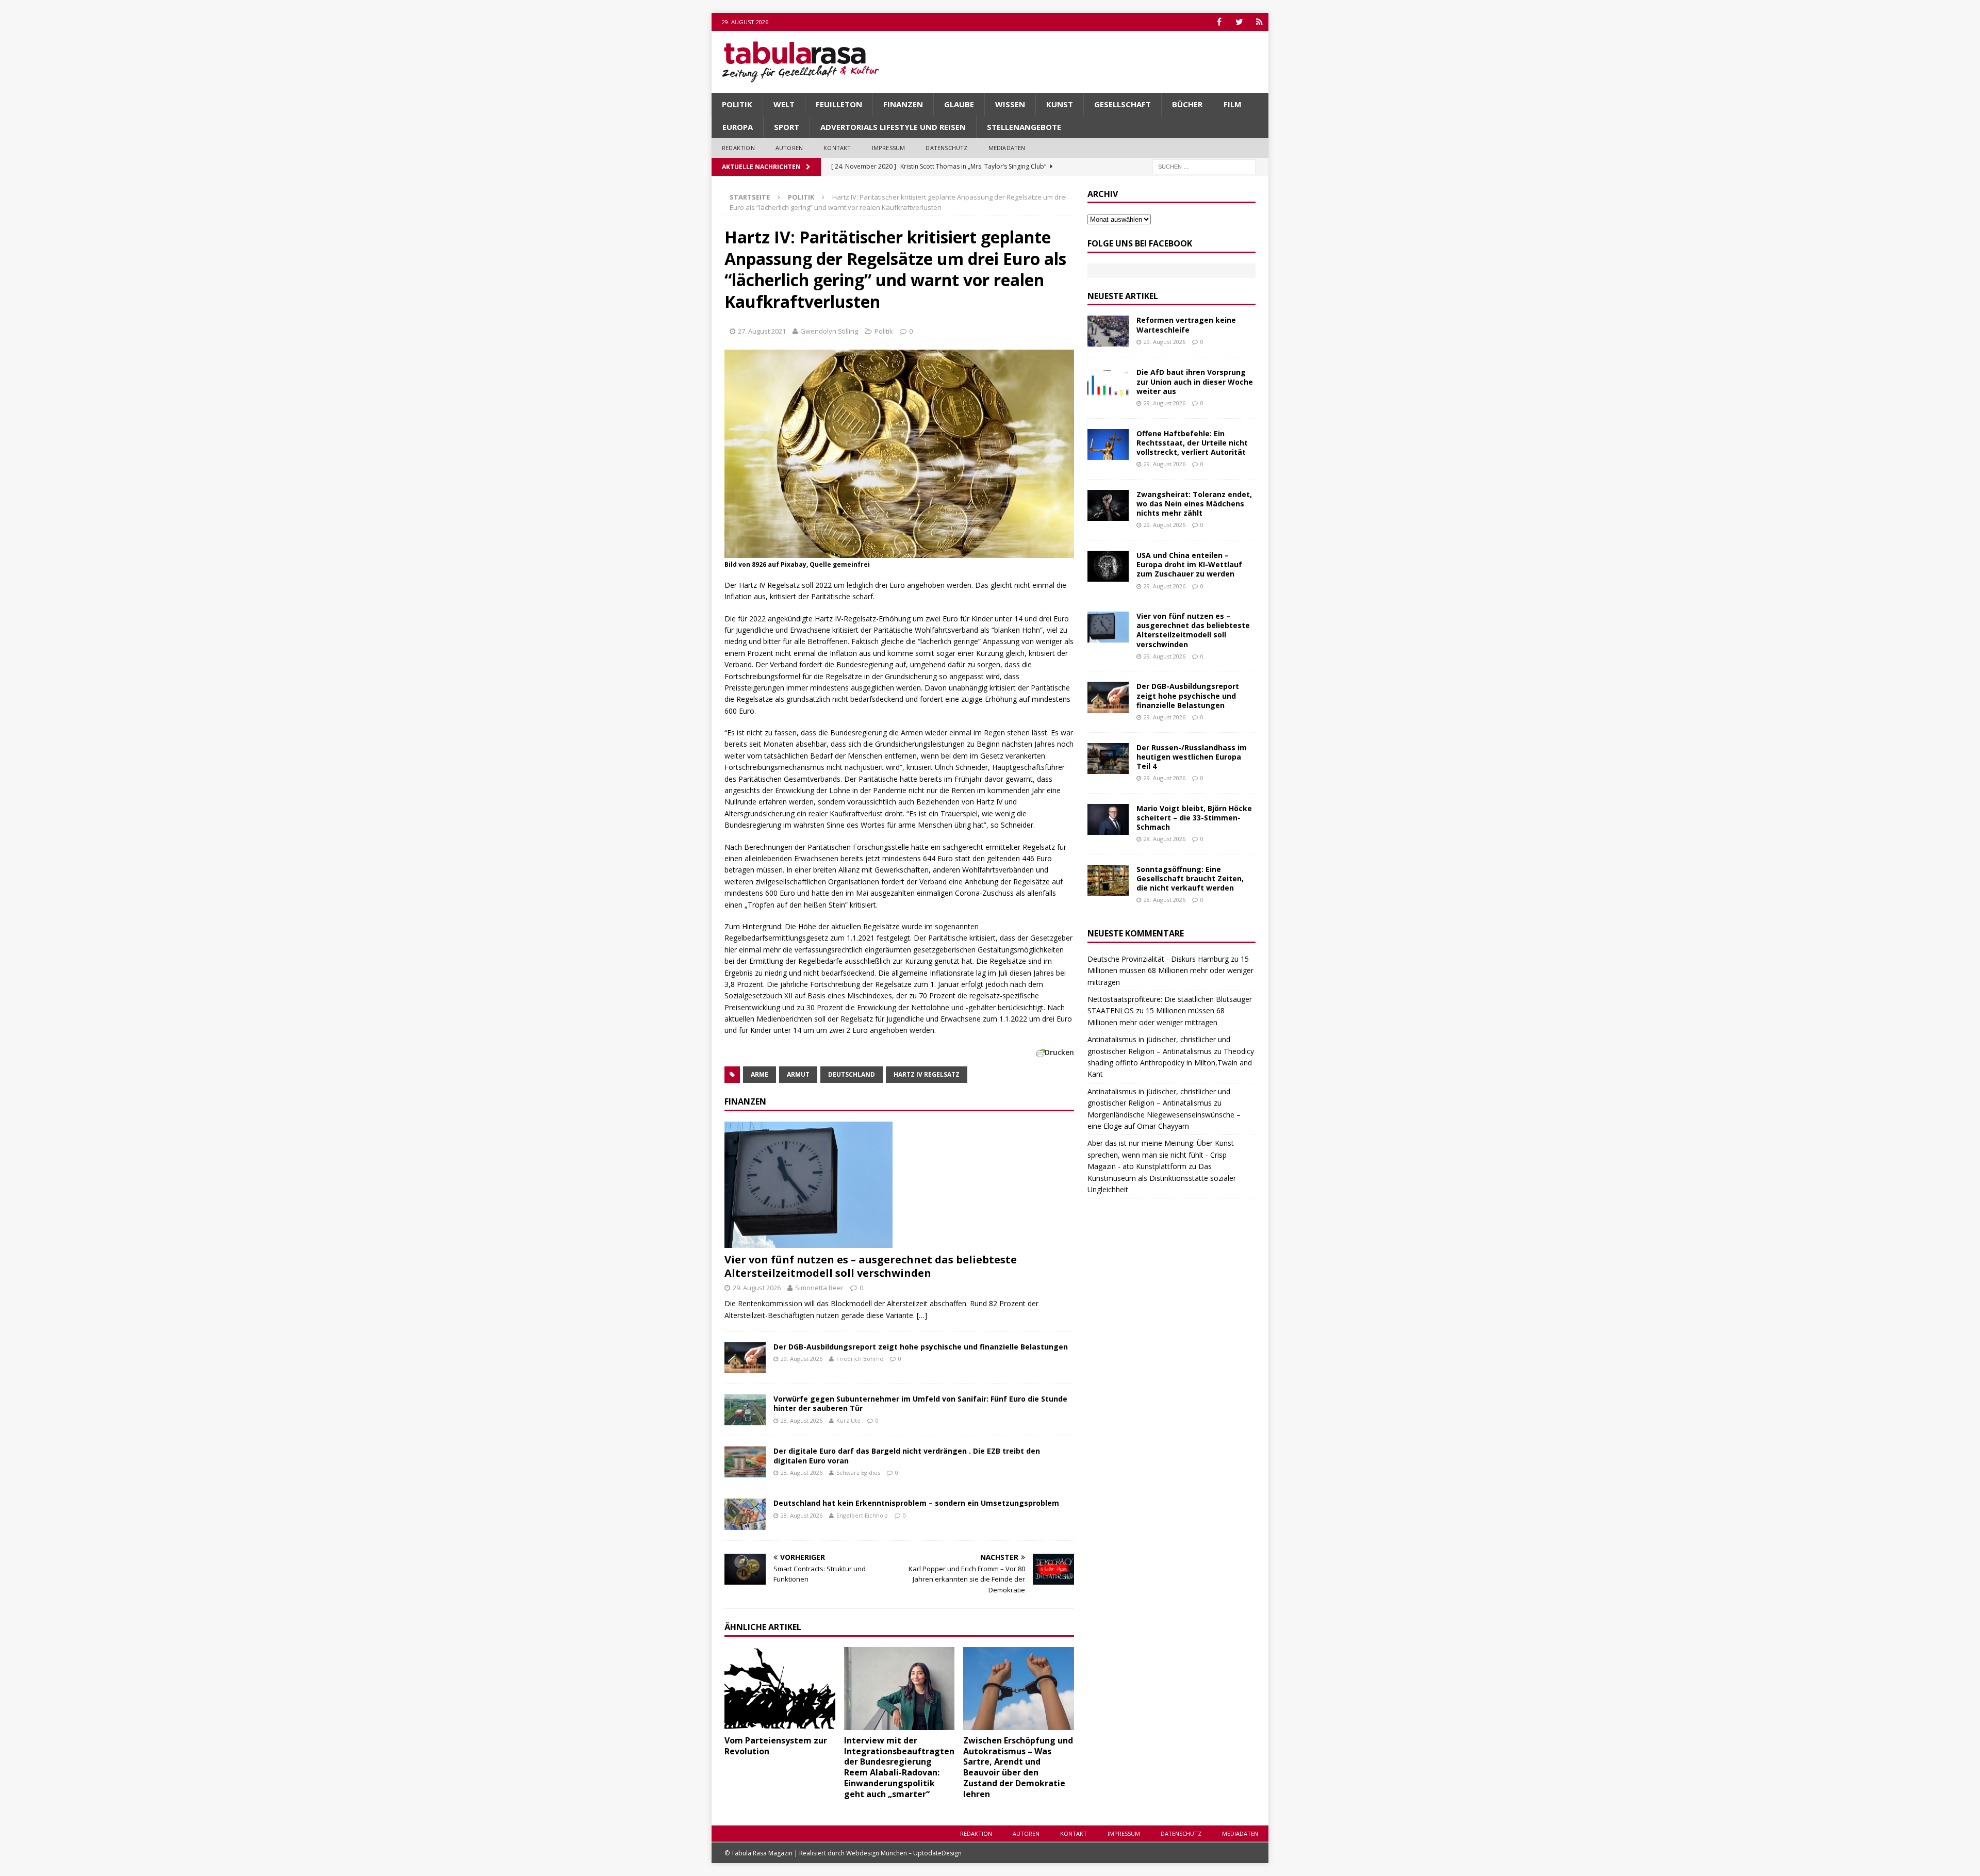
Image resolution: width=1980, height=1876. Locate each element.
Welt (784, 104)
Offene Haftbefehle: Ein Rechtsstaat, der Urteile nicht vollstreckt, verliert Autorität (1192, 443)
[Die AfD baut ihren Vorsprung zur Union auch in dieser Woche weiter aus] (1108, 383)
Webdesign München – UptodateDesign (904, 1853)
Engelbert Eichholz (862, 1515)
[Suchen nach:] (1204, 166)
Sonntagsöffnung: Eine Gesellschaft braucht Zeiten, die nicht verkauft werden (1190, 878)
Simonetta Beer (819, 1288)
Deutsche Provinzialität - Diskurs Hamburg (1158, 959)
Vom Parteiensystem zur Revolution (776, 1746)
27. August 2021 (762, 331)
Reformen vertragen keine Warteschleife (1186, 325)
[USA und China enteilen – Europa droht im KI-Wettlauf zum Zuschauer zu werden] (1108, 566)
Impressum (889, 148)
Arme (760, 1074)
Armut (798, 1074)
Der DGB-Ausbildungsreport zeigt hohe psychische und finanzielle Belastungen (921, 1347)
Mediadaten (1007, 148)
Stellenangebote (1024, 127)
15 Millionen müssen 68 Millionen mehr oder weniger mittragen (1170, 970)
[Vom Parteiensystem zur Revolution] (780, 1689)
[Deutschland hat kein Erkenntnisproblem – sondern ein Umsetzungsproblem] (745, 1514)
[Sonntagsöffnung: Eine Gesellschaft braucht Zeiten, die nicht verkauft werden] (1108, 880)
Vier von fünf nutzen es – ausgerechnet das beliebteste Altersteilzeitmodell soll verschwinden (871, 1266)
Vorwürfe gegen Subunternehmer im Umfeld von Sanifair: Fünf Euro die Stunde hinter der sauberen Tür (920, 1403)
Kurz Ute (848, 1420)
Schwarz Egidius (858, 1472)
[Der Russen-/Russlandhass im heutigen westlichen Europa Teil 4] (1108, 759)
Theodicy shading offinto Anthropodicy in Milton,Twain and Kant (1171, 1063)
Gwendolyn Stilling (829, 331)
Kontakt (837, 148)
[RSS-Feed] (1259, 22)
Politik (737, 104)
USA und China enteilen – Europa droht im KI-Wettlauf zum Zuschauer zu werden (1189, 564)
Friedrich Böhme (860, 1359)
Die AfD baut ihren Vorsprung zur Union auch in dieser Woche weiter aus (1195, 381)
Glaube (959, 104)
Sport (787, 127)
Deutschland (852, 1074)
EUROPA (738, 127)
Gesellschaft (1123, 104)
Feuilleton (839, 104)
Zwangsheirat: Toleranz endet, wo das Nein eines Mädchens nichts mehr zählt (1194, 504)
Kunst (1060, 104)
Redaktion (738, 148)
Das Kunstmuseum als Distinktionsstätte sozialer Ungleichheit (1162, 1178)
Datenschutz (946, 148)
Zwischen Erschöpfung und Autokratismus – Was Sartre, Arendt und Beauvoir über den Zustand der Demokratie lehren (1018, 1767)
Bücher (1187, 104)
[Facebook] (1219, 22)
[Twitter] (1239, 22)
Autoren (789, 148)
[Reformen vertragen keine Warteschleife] (1108, 331)
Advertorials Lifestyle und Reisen (893, 127)
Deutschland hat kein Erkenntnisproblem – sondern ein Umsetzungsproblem (916, 1503)
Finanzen (903, 104)
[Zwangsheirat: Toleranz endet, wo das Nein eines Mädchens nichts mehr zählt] (1108, 505)
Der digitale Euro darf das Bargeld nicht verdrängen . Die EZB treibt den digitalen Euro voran (907, 1455)
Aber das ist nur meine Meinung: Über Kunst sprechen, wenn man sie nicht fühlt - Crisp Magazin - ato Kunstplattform (1161, 1155)
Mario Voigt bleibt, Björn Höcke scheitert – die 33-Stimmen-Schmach (1194, 818)
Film (1233, 104)
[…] (922, 1315)
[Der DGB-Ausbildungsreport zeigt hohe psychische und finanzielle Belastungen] (745, 1358)
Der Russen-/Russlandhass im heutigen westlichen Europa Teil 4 (1192, 757)
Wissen (1010, 104)
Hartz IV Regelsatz (927, 1074)
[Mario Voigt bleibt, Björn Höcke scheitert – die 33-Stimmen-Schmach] (1108, 819)
